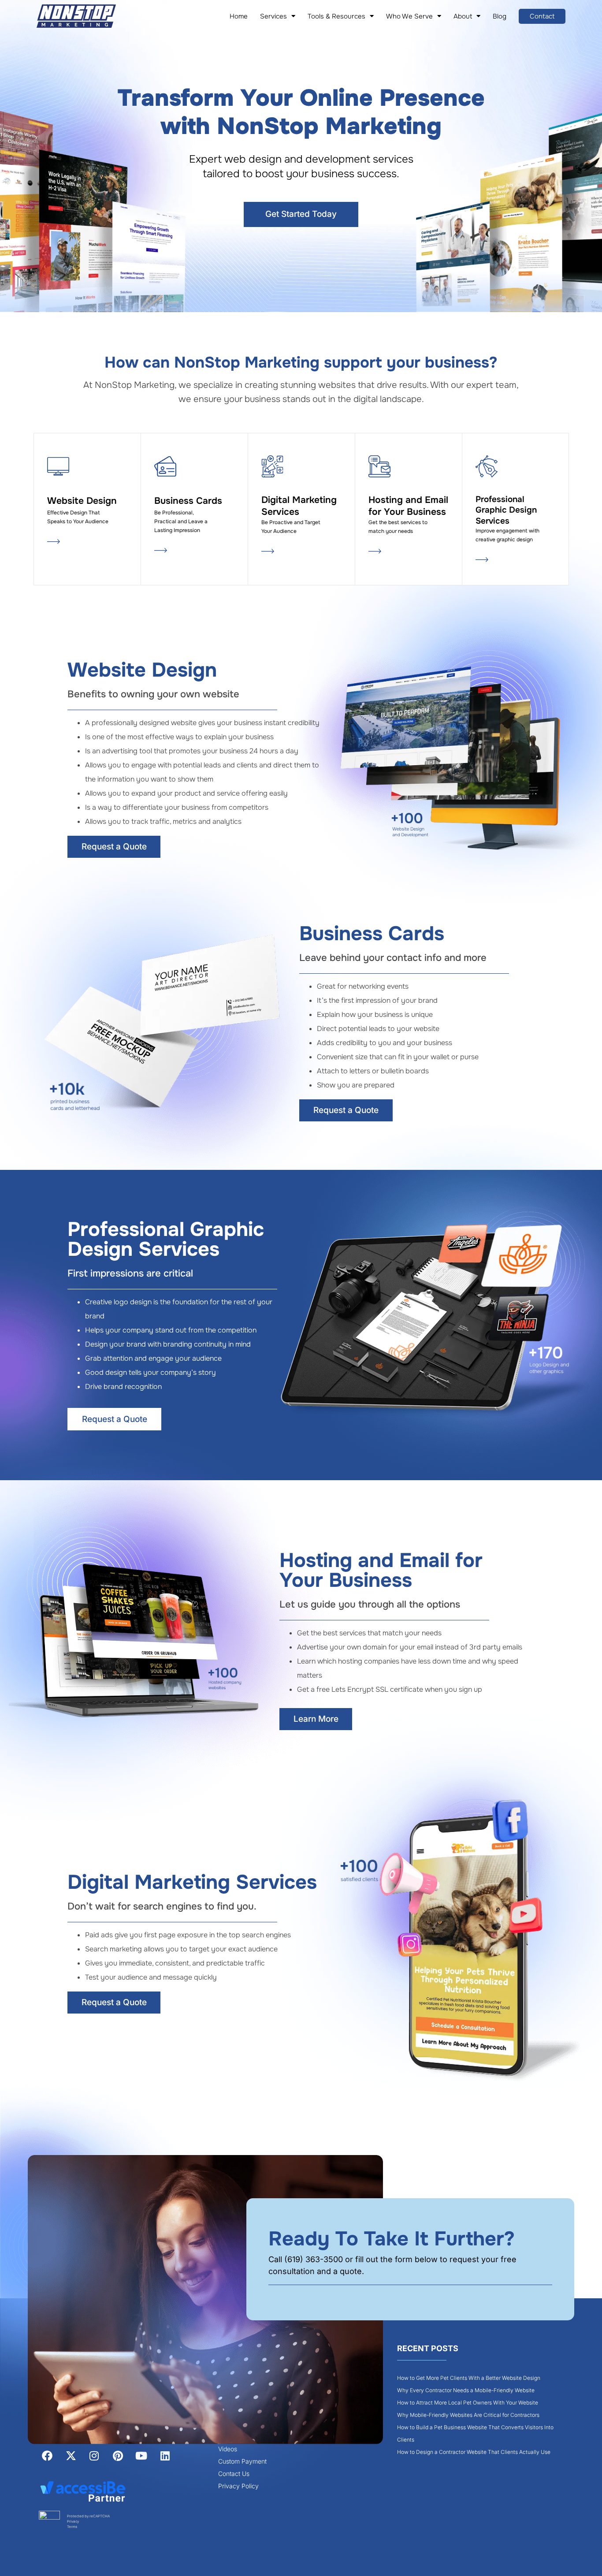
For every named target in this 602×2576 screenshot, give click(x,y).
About (463, 16)
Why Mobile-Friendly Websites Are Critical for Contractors (468, 2415)
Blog (500, 16)
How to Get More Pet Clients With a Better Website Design (469, 2378)
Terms (72, 2527)
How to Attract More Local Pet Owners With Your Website (468, 2403)
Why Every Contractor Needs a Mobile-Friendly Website (466, 2390)
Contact (542, 16)
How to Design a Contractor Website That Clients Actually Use (474, 2452)
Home (239, 16)
